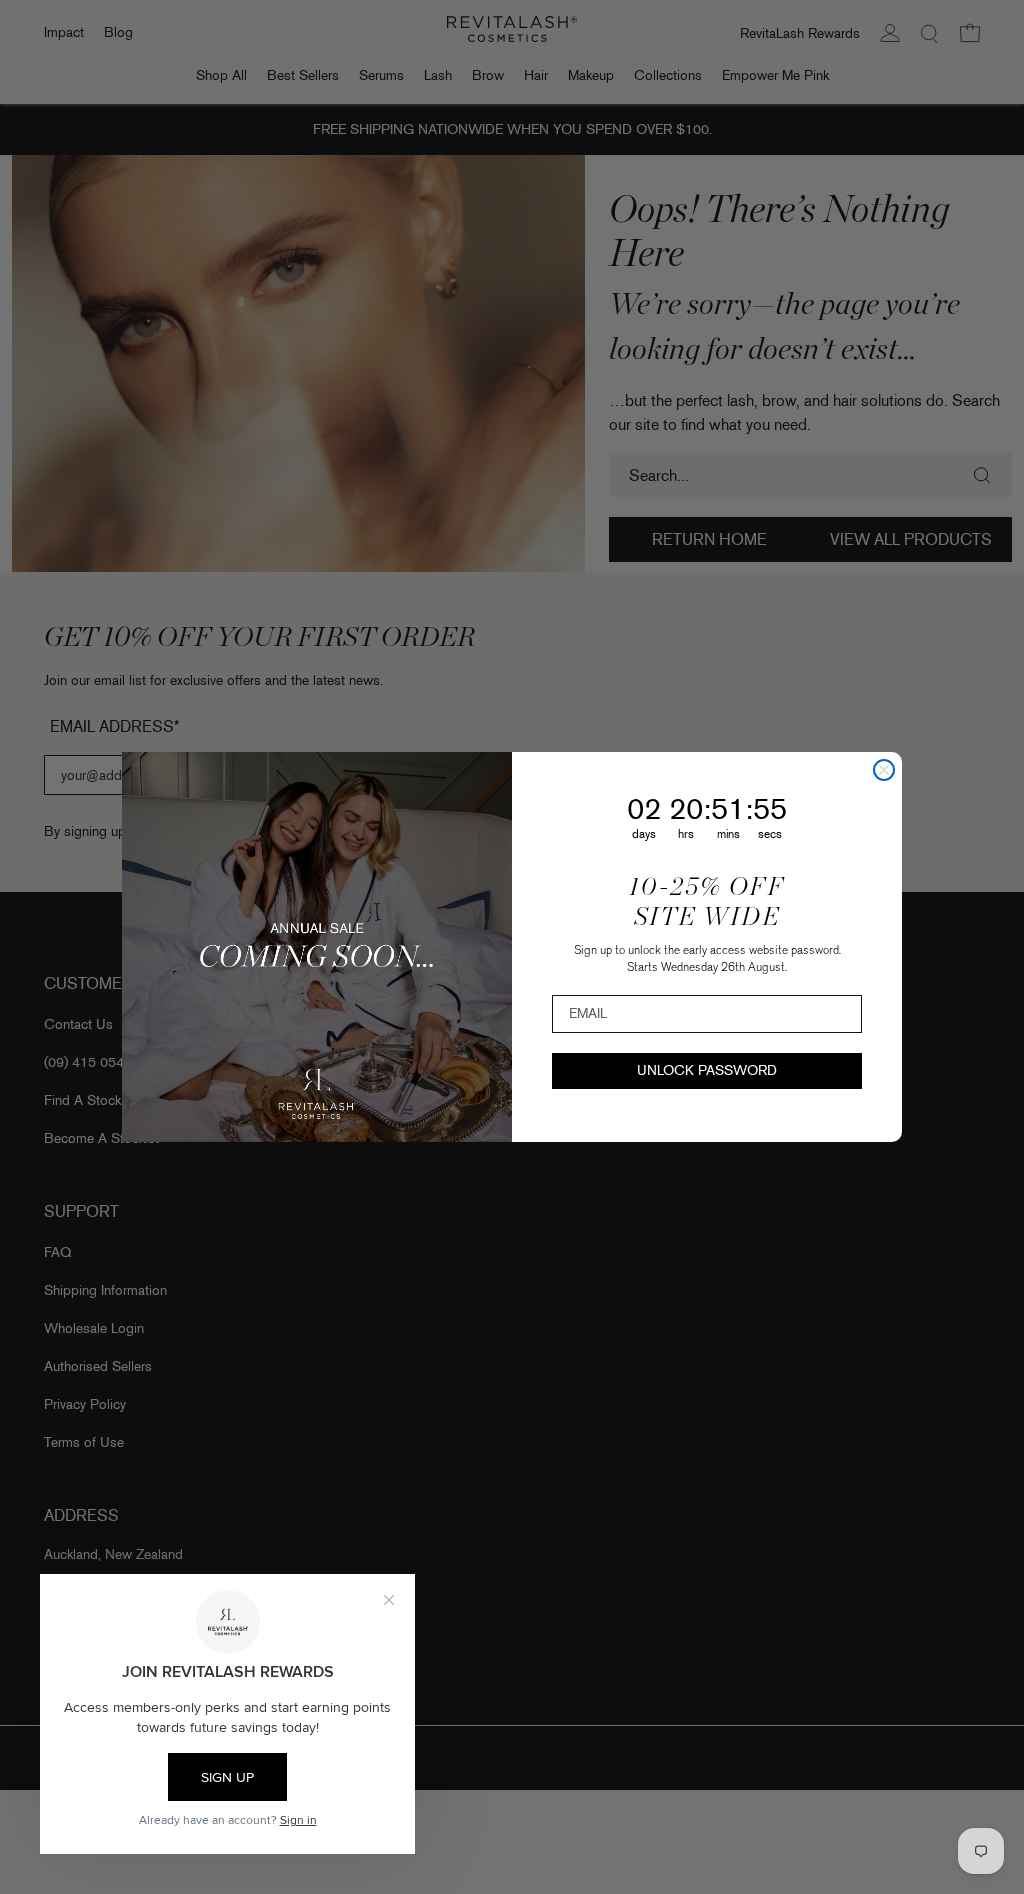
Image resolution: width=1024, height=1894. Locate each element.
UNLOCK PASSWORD (707, 1070)
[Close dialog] (884, 770)
